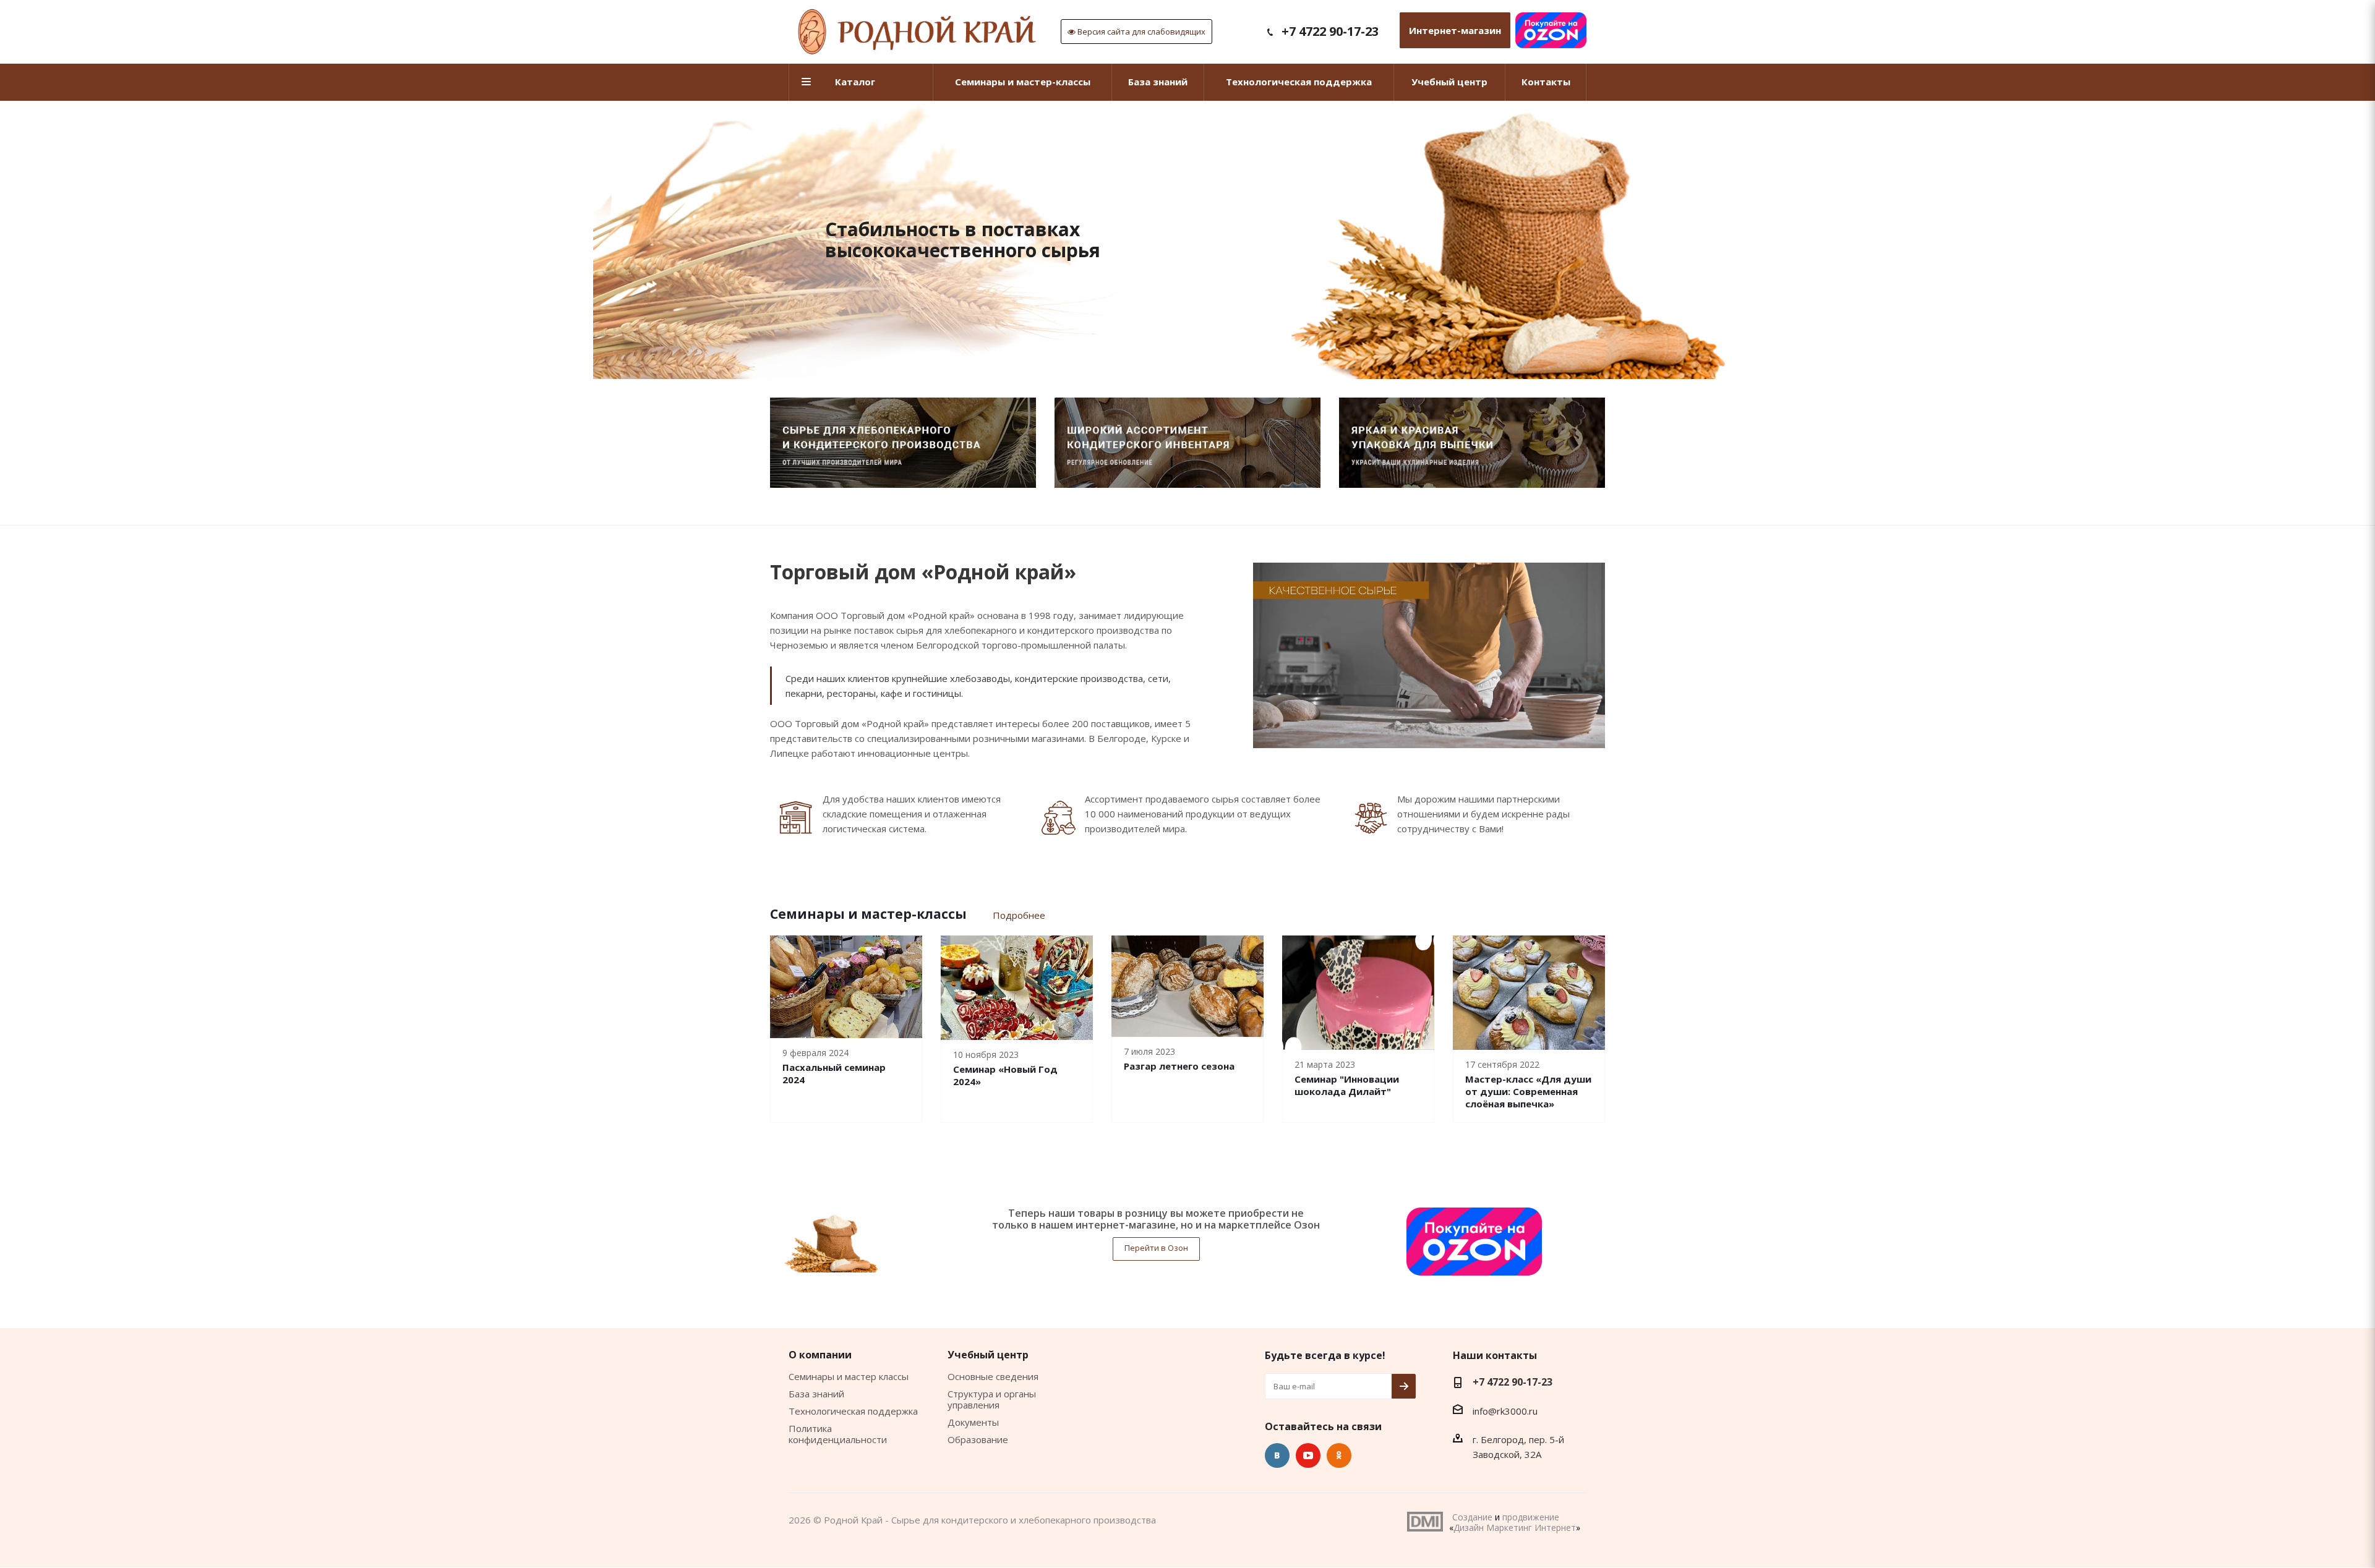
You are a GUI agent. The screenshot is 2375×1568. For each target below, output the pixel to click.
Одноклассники (1339, 1455)
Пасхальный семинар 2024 (834, 1073)
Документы (973, 1422)
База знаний (816, 1394)
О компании (820, 1355)
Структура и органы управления (992, 1399)
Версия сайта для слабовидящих (1140, 32)
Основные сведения (993, 1376)
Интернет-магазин (1455, 30)
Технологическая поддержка (853, 1411)
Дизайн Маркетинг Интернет (1425, 1522)
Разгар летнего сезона (1179, 1066)
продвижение (1531, 1517)
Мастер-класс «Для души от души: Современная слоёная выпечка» (1528, 1091)
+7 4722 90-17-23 (1330, 31)
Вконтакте (1277, 1455)
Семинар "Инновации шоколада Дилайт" (1347, 1085)
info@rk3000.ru (1505, 1411)
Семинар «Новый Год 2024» (1005, 1075)
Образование (978, 1439)
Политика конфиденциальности (838, 1434)
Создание (1472, 1517)
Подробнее (1019, 915)
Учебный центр (988, 1355)
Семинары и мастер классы (849, 1376)
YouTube (1308, 1455)
